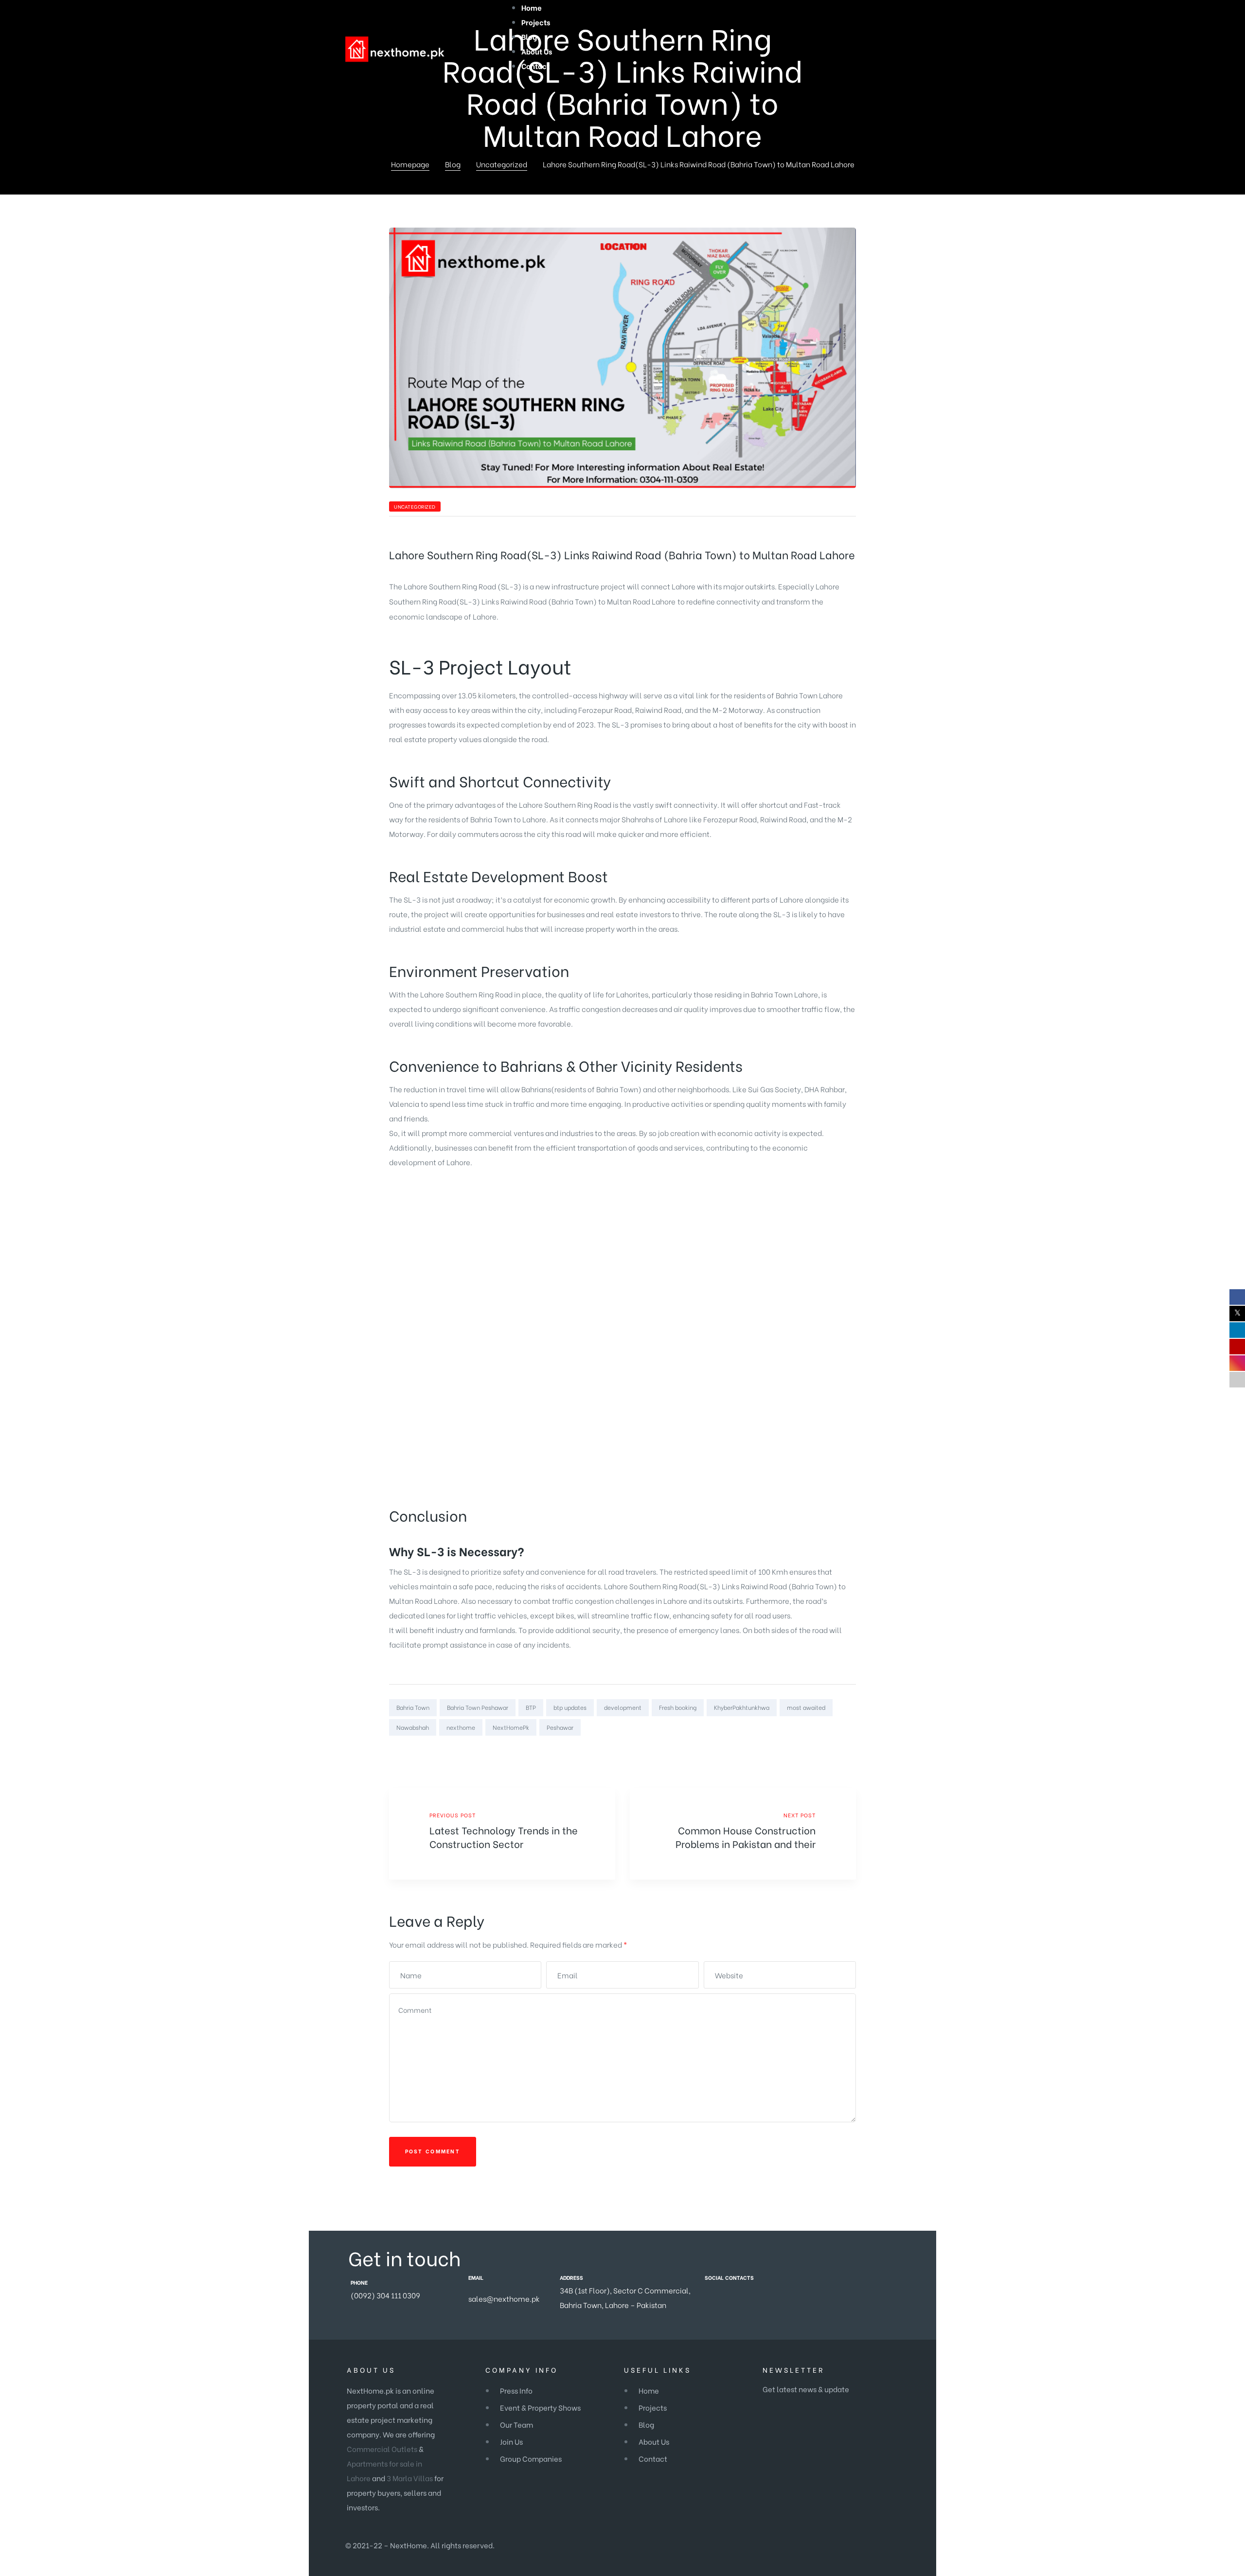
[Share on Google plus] (838, 1747)
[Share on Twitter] (812, 1747)
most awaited (806, 1707)
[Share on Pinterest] (850, 1747)
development (623, 1707)
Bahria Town (572, 601)
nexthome (461, 1727)
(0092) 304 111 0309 (385, 2295)
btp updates (570, 1707)
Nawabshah (413, 1727)
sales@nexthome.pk (504, 2298)
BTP (531, 1707)
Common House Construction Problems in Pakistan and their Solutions (743, 1834)
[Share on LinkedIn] (825, 1747)
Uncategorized (415, 506)
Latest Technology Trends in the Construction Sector (502, 1834)
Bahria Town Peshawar (478, 1707)
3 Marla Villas (410, 2478)
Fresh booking (678, 1707)
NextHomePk (511, 1727)
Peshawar (560, 1727)
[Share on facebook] (800, 1747)
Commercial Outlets (382, 2449)
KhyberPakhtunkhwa (742, 1707)
